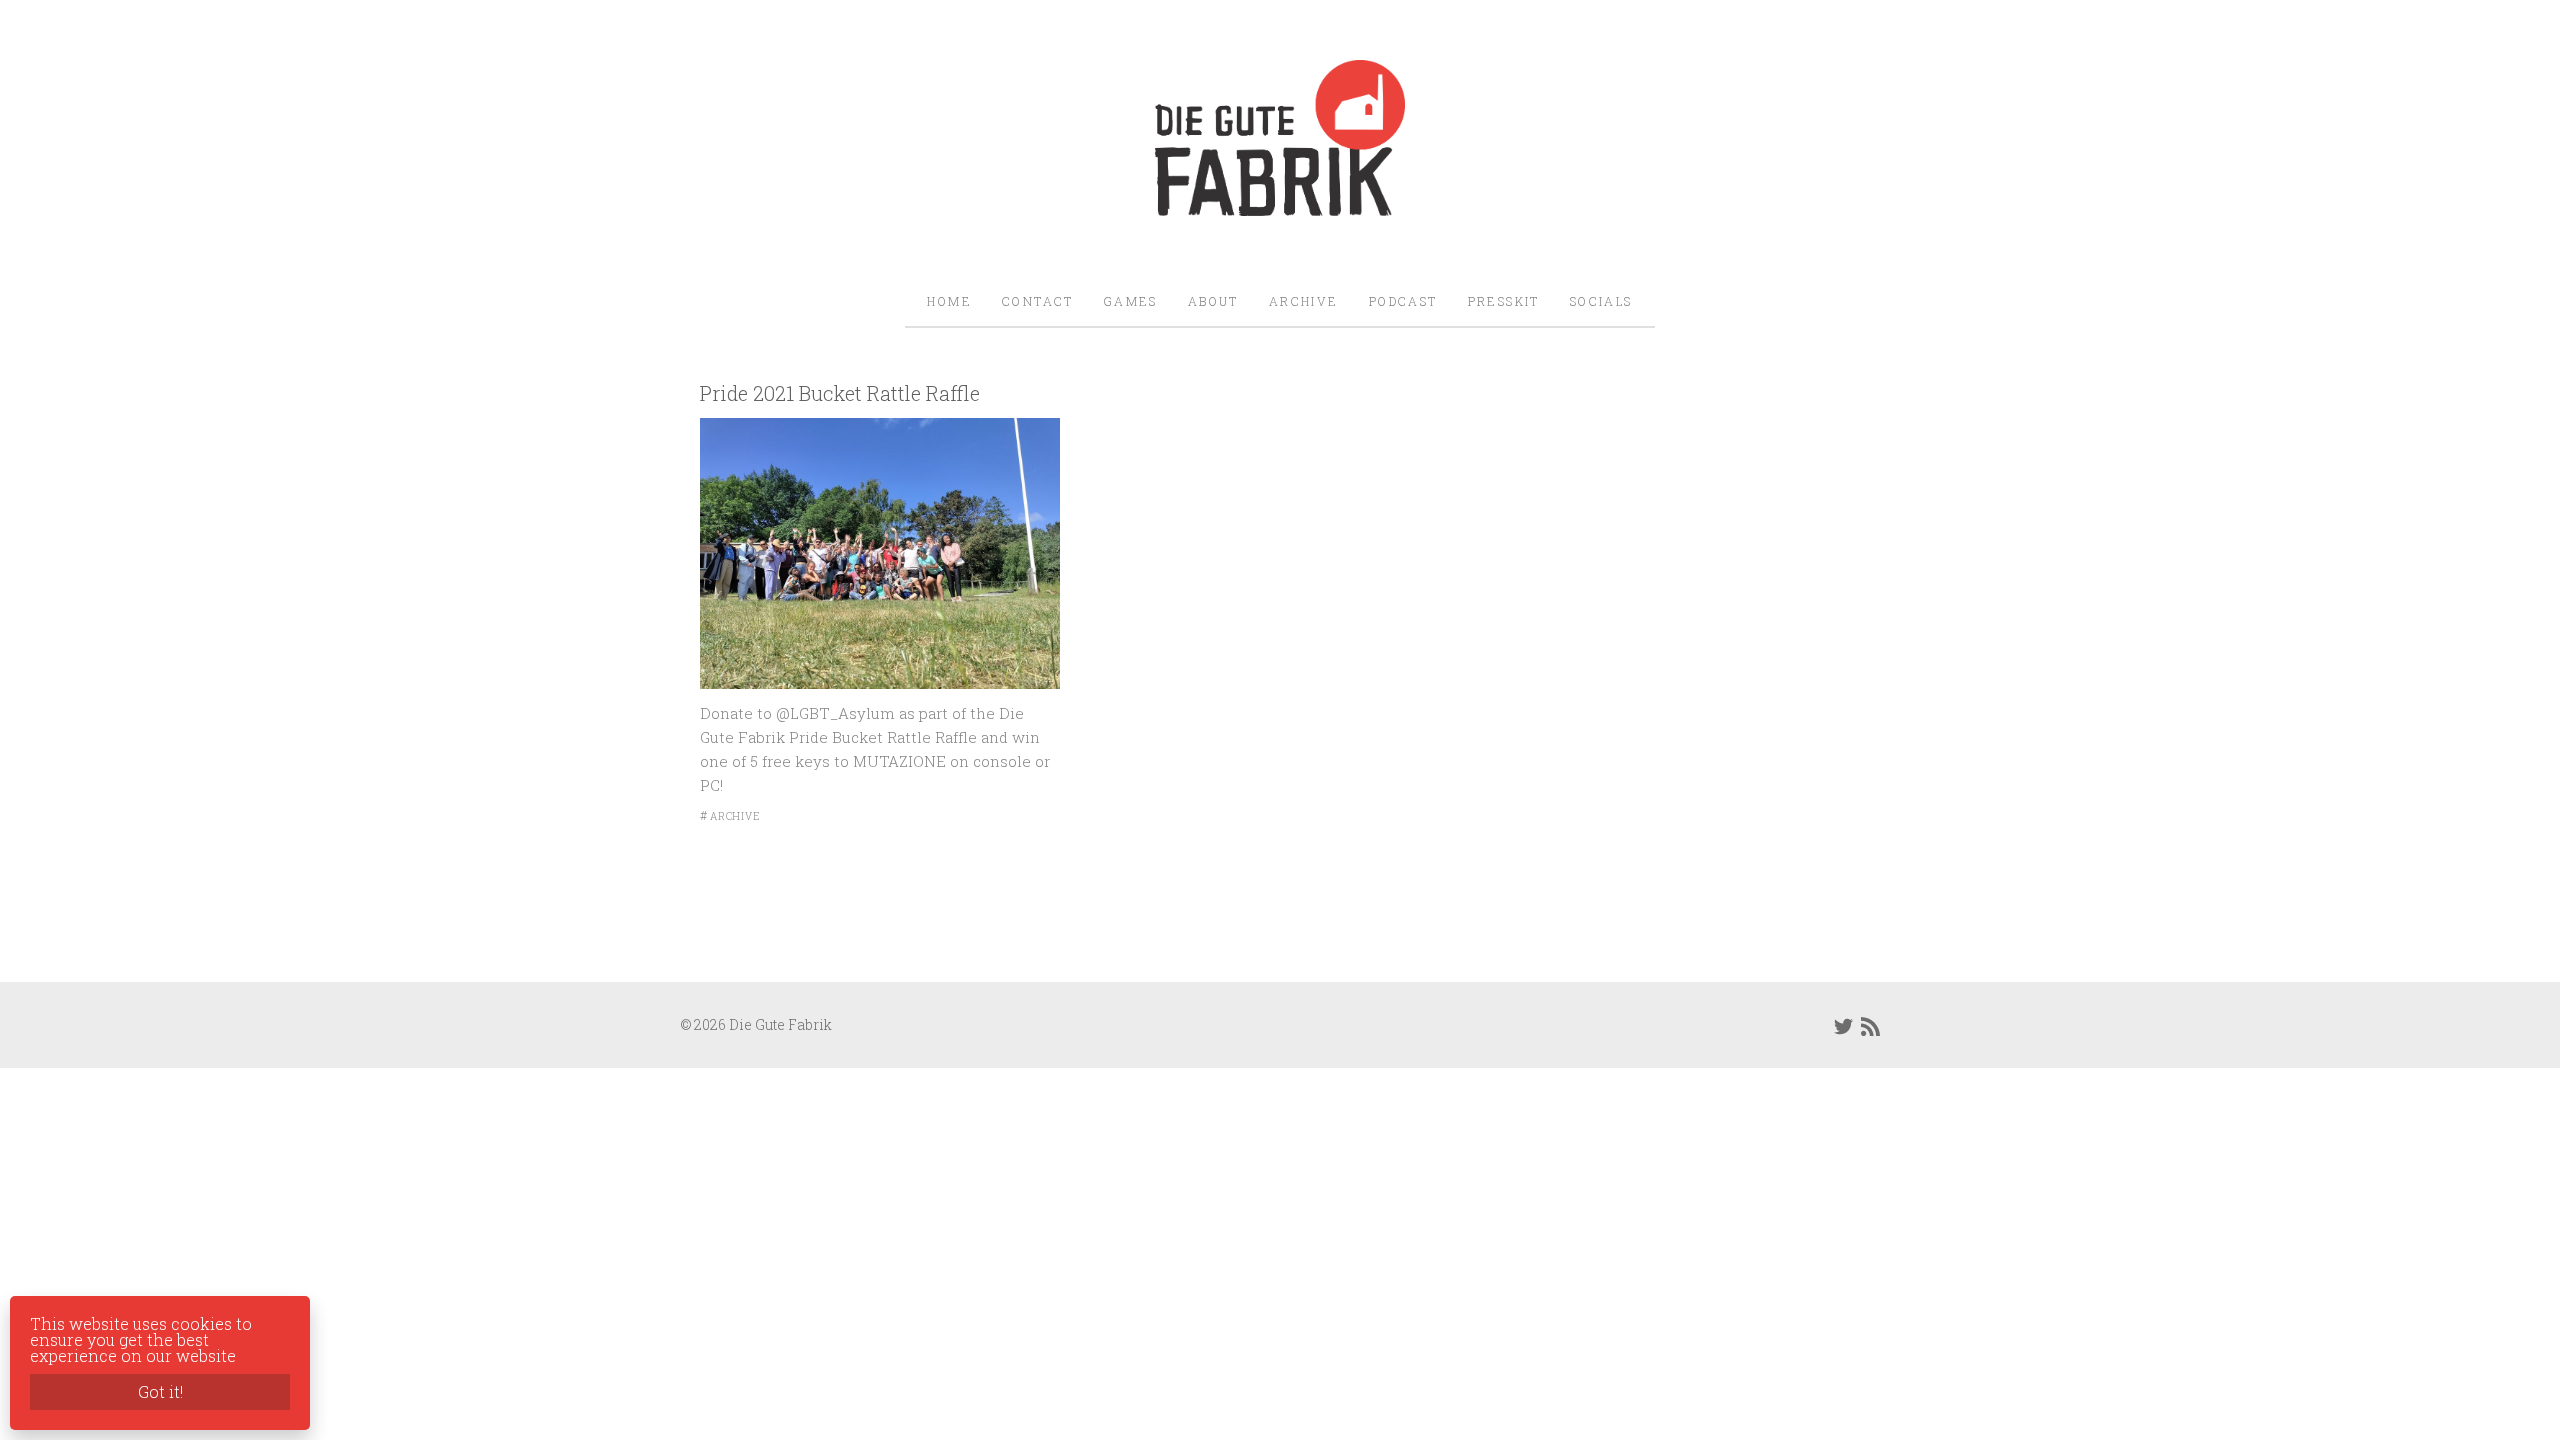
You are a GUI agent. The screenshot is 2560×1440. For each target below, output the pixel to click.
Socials (1601, 301)
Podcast (1403, 301)
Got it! (160, 1391)
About (1213, 301)
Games (1131, 301)
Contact (1038, 301)
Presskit (1504, 301)
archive (735, 816)
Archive (1304, 301)
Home (949, 301)
